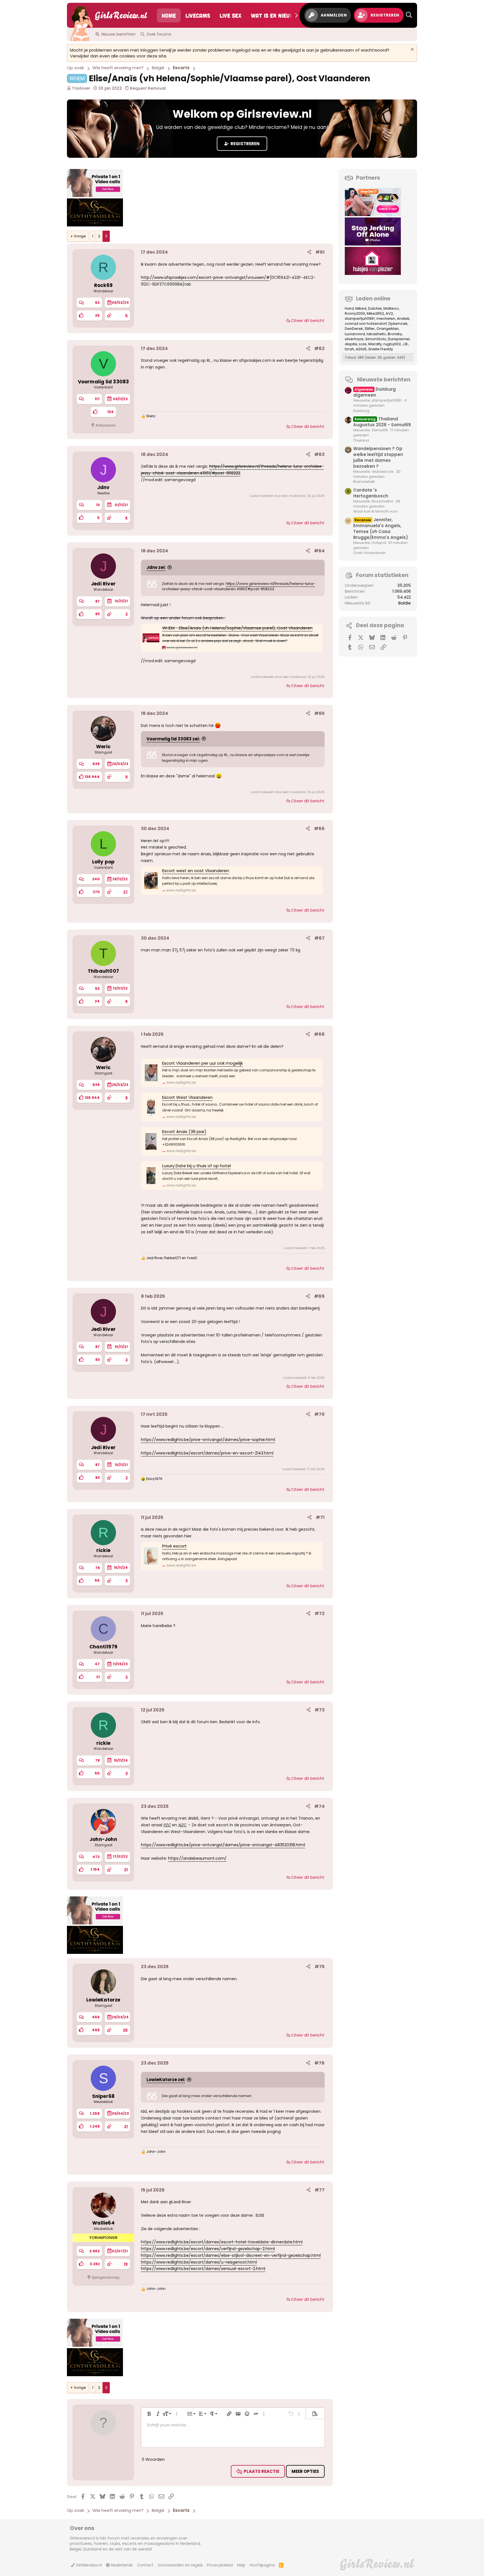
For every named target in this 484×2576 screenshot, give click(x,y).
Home (169, 15)
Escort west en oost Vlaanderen (196, 871)
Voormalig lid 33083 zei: (173, 739)
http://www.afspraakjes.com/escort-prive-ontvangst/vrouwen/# (205, 277)
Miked (361, 308)
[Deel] (309, 252)
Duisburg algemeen (374, 392)
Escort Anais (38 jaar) (184, 1131)
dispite (351, 344)
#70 (319, 1414)
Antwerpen (106, 425)
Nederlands (121, 2565)
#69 (319, 1296)
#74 (319, 1806)
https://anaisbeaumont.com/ (197, 1858)
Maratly (375, 344)
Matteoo (391, 308)
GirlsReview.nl (88, 2565)
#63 (319, 454)
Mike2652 (375, 313)
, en (172, 1258)
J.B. (405, 344)
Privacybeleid (220, 2565)
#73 (320, 1710)
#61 (320, 252)
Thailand (361, 440)
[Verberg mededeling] (412, 50)
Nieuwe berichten (118, 34)
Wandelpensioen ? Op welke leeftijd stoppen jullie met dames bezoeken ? (378, 457)
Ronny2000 (355, 313)
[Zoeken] (409, 15)
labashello (376, 334)
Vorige (80, 236)
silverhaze (354, 339)
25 (125, 2030)
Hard (349, 308)
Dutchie (375, 308)
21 (126, 1869)
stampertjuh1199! (360, 318)
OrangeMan (388, 329)
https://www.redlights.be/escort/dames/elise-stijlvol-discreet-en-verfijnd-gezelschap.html (231, 2255)
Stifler (370, 329)
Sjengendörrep (106, 2277)
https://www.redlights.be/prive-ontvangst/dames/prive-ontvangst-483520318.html (223, 1845)
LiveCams (198, 15)
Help (241, 2565)
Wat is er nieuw (273, 15)
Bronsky (395, 334)
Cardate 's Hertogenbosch (371, 493)
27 (125, 892)
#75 (320, 1967)
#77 (320, 2190)
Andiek (403, 318)
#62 (319, 348)
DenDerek (354, 329)
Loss (363, 344)
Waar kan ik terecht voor (375, 511)
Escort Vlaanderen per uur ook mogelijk (203, 1063)
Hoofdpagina (262, 2565)
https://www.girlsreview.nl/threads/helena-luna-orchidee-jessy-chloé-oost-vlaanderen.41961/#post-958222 (238, 586)
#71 (320, 1517)
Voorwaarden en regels (180, 2565)
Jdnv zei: (156, 567)
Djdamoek (398, 324)
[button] (149, 2414)
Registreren (245, 144)
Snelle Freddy (381, 349)
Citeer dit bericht (308, 321)
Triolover (81, 88)
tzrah (349, 349)
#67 (319, 938)
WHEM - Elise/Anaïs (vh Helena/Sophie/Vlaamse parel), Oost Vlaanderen (237, 628)
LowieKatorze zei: (166, 2080)
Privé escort (174, 1546)
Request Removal (147, 88)
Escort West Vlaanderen (187, 1097)
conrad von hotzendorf (366, 324)
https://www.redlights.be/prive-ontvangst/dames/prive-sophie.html (208, 1440)
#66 (319, 829)
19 (126, 2264)
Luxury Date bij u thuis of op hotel (196, 1166)
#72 (320, 1614)
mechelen (386, 318)
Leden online (373, 299)
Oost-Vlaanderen (369, 553)
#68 (319, 1034)
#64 (319, 551)
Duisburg (361, 411)
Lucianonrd (355, 334)
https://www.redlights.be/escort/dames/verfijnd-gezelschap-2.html (208, 2249)
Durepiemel (399, 339)
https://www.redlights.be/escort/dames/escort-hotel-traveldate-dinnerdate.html (222, 2242)
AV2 (389, 313)
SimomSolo (376, 339)
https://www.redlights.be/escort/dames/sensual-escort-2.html (203, 2269)
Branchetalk (364, 482)
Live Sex (231, 15)
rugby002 (392, 344)
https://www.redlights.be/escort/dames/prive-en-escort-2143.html (207, 1453)
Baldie (405, 603)
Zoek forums (159, 34)
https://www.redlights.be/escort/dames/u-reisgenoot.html (199, 2262)
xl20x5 (361, 349)
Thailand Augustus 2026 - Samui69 (382, 422)
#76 (319, 2063)
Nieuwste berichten (384, 380)
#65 (319, 713)
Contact (145, 2565)
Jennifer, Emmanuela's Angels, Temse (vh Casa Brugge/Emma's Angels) (381, 529)
